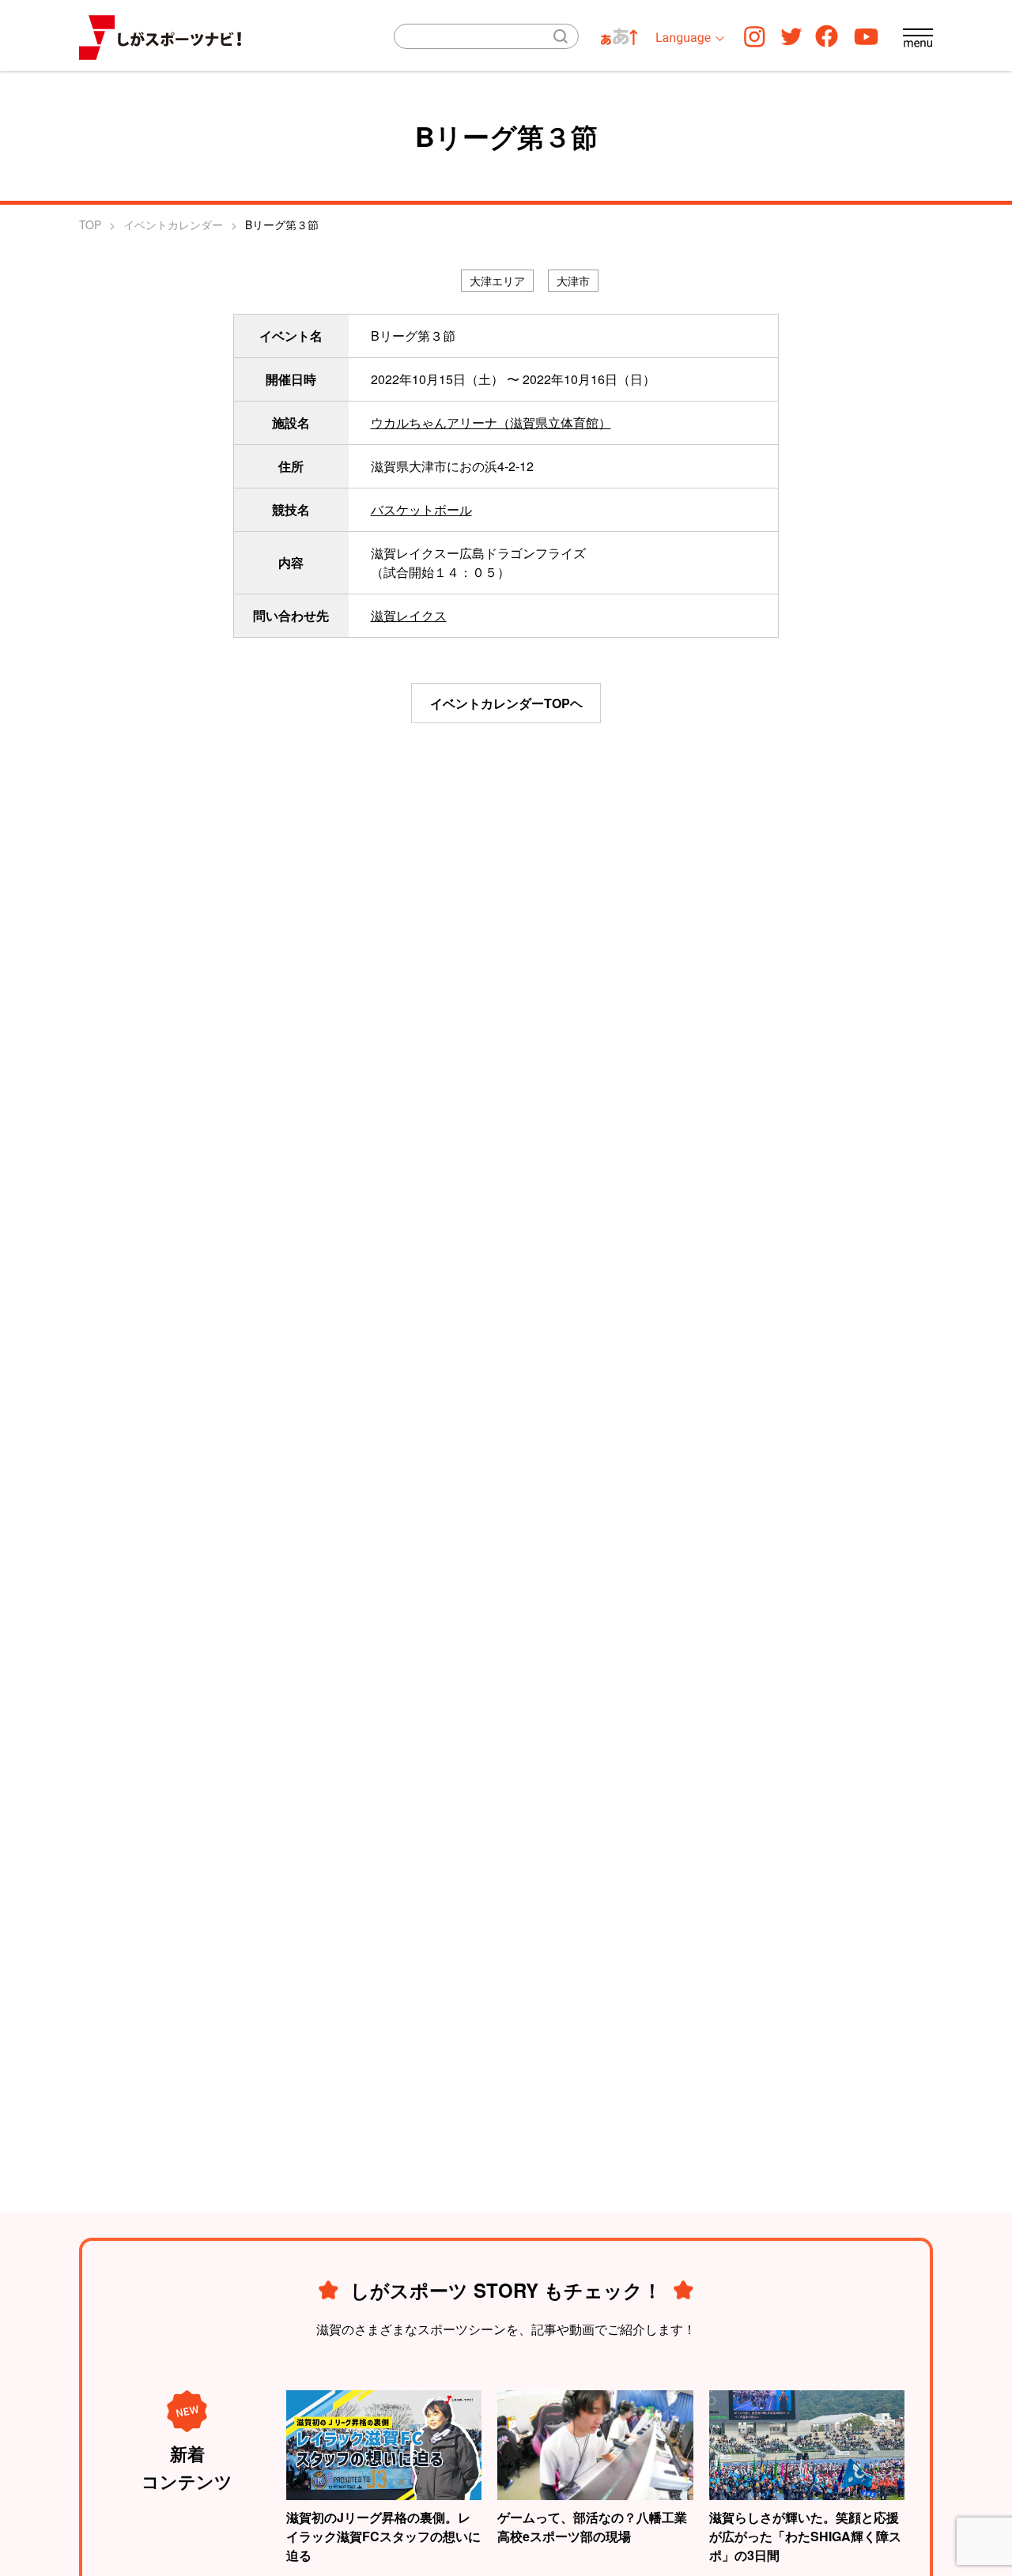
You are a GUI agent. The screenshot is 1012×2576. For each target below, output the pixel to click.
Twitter (791, 36)
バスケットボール (421, 509)
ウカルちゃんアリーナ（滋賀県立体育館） (491, 422)
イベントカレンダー (173, 224)
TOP (90, 224)
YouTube (866, 36)
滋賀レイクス (409, 615)
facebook (827, 36)
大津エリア (497, 281)
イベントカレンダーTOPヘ (506, 703)
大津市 (573, 281)
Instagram (755, 36)
